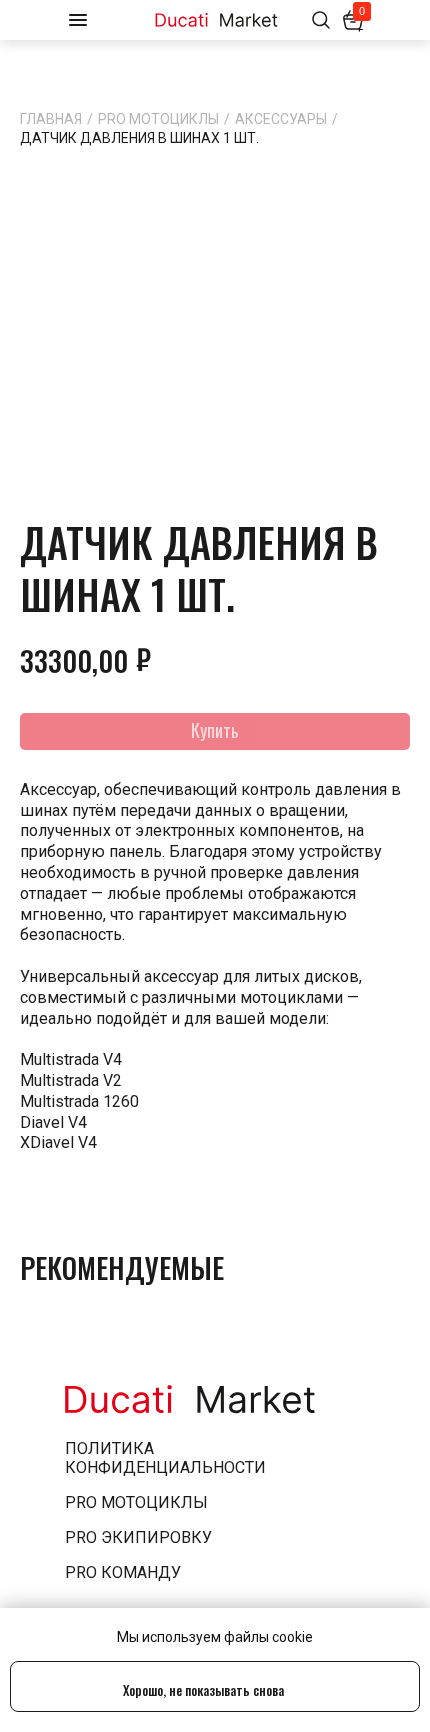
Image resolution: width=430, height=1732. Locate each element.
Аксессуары (281, 119)
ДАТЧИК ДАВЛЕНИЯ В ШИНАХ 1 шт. (139, 138)
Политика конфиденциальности (165, 1458)
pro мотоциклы (136, 1502)
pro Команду (123, 1572)
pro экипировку (138, 1537)
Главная (51, 119)
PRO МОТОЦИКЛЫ (158, 119)
